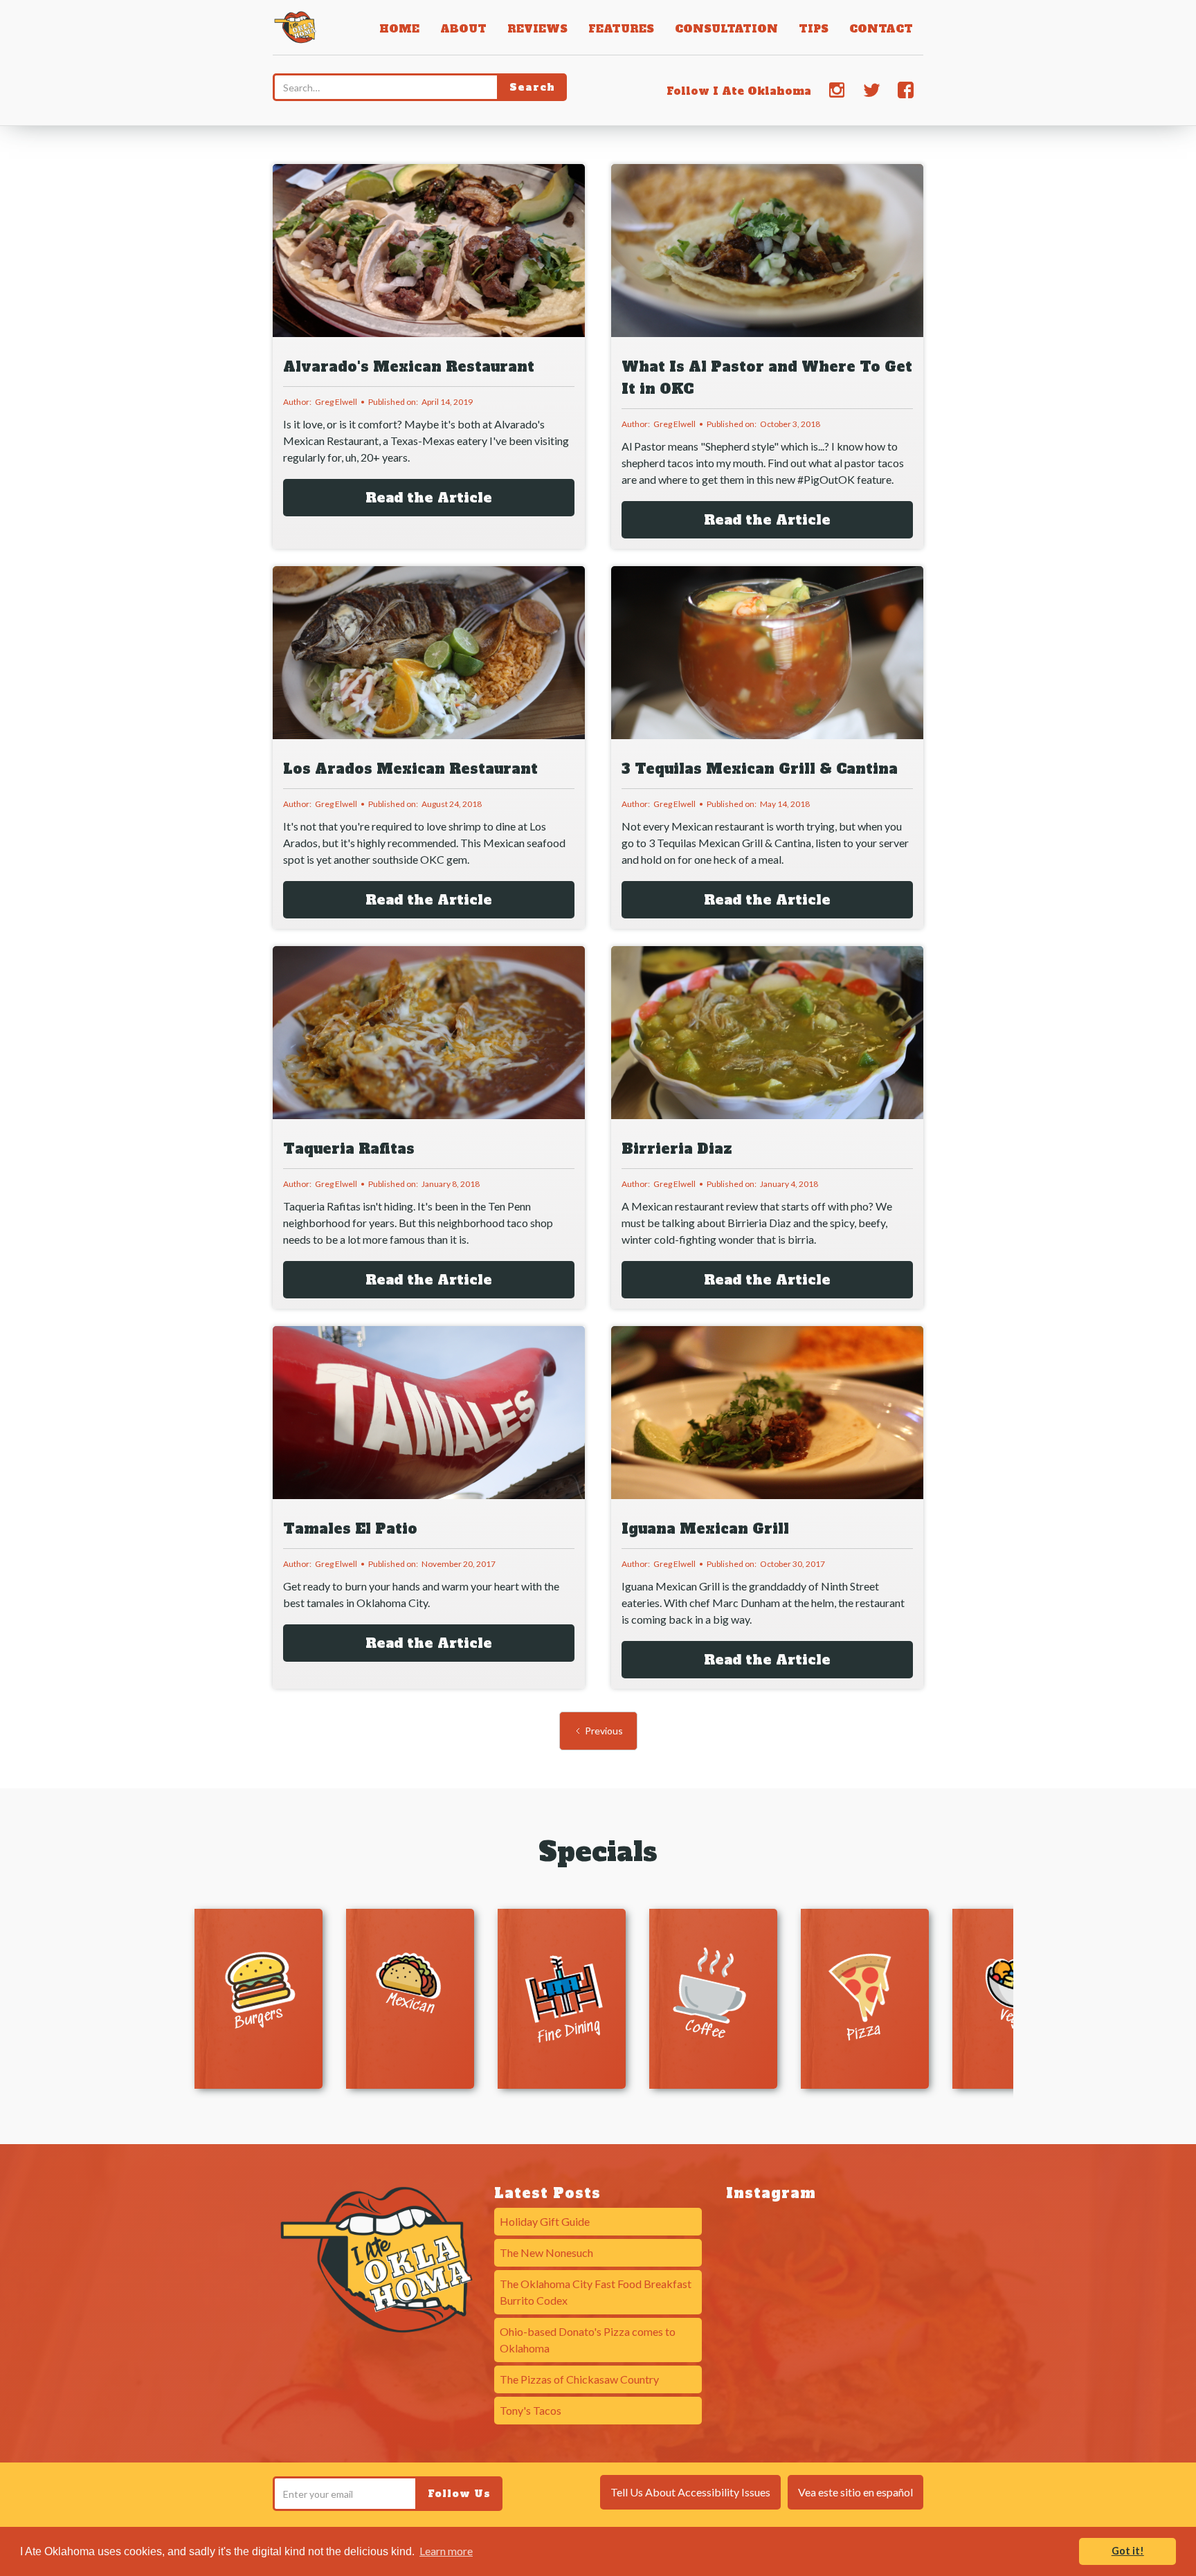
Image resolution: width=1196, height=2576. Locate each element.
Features (621, 29)
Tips (814, 29)
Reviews (537, 29)
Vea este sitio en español (855, 2492)
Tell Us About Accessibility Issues (690, 2492)
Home (399, 29)
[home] (295, 26)
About (463, 29)
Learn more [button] (446, 2551)
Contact (881, 29)
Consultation (726, 29)
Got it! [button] (1128, 2551)
